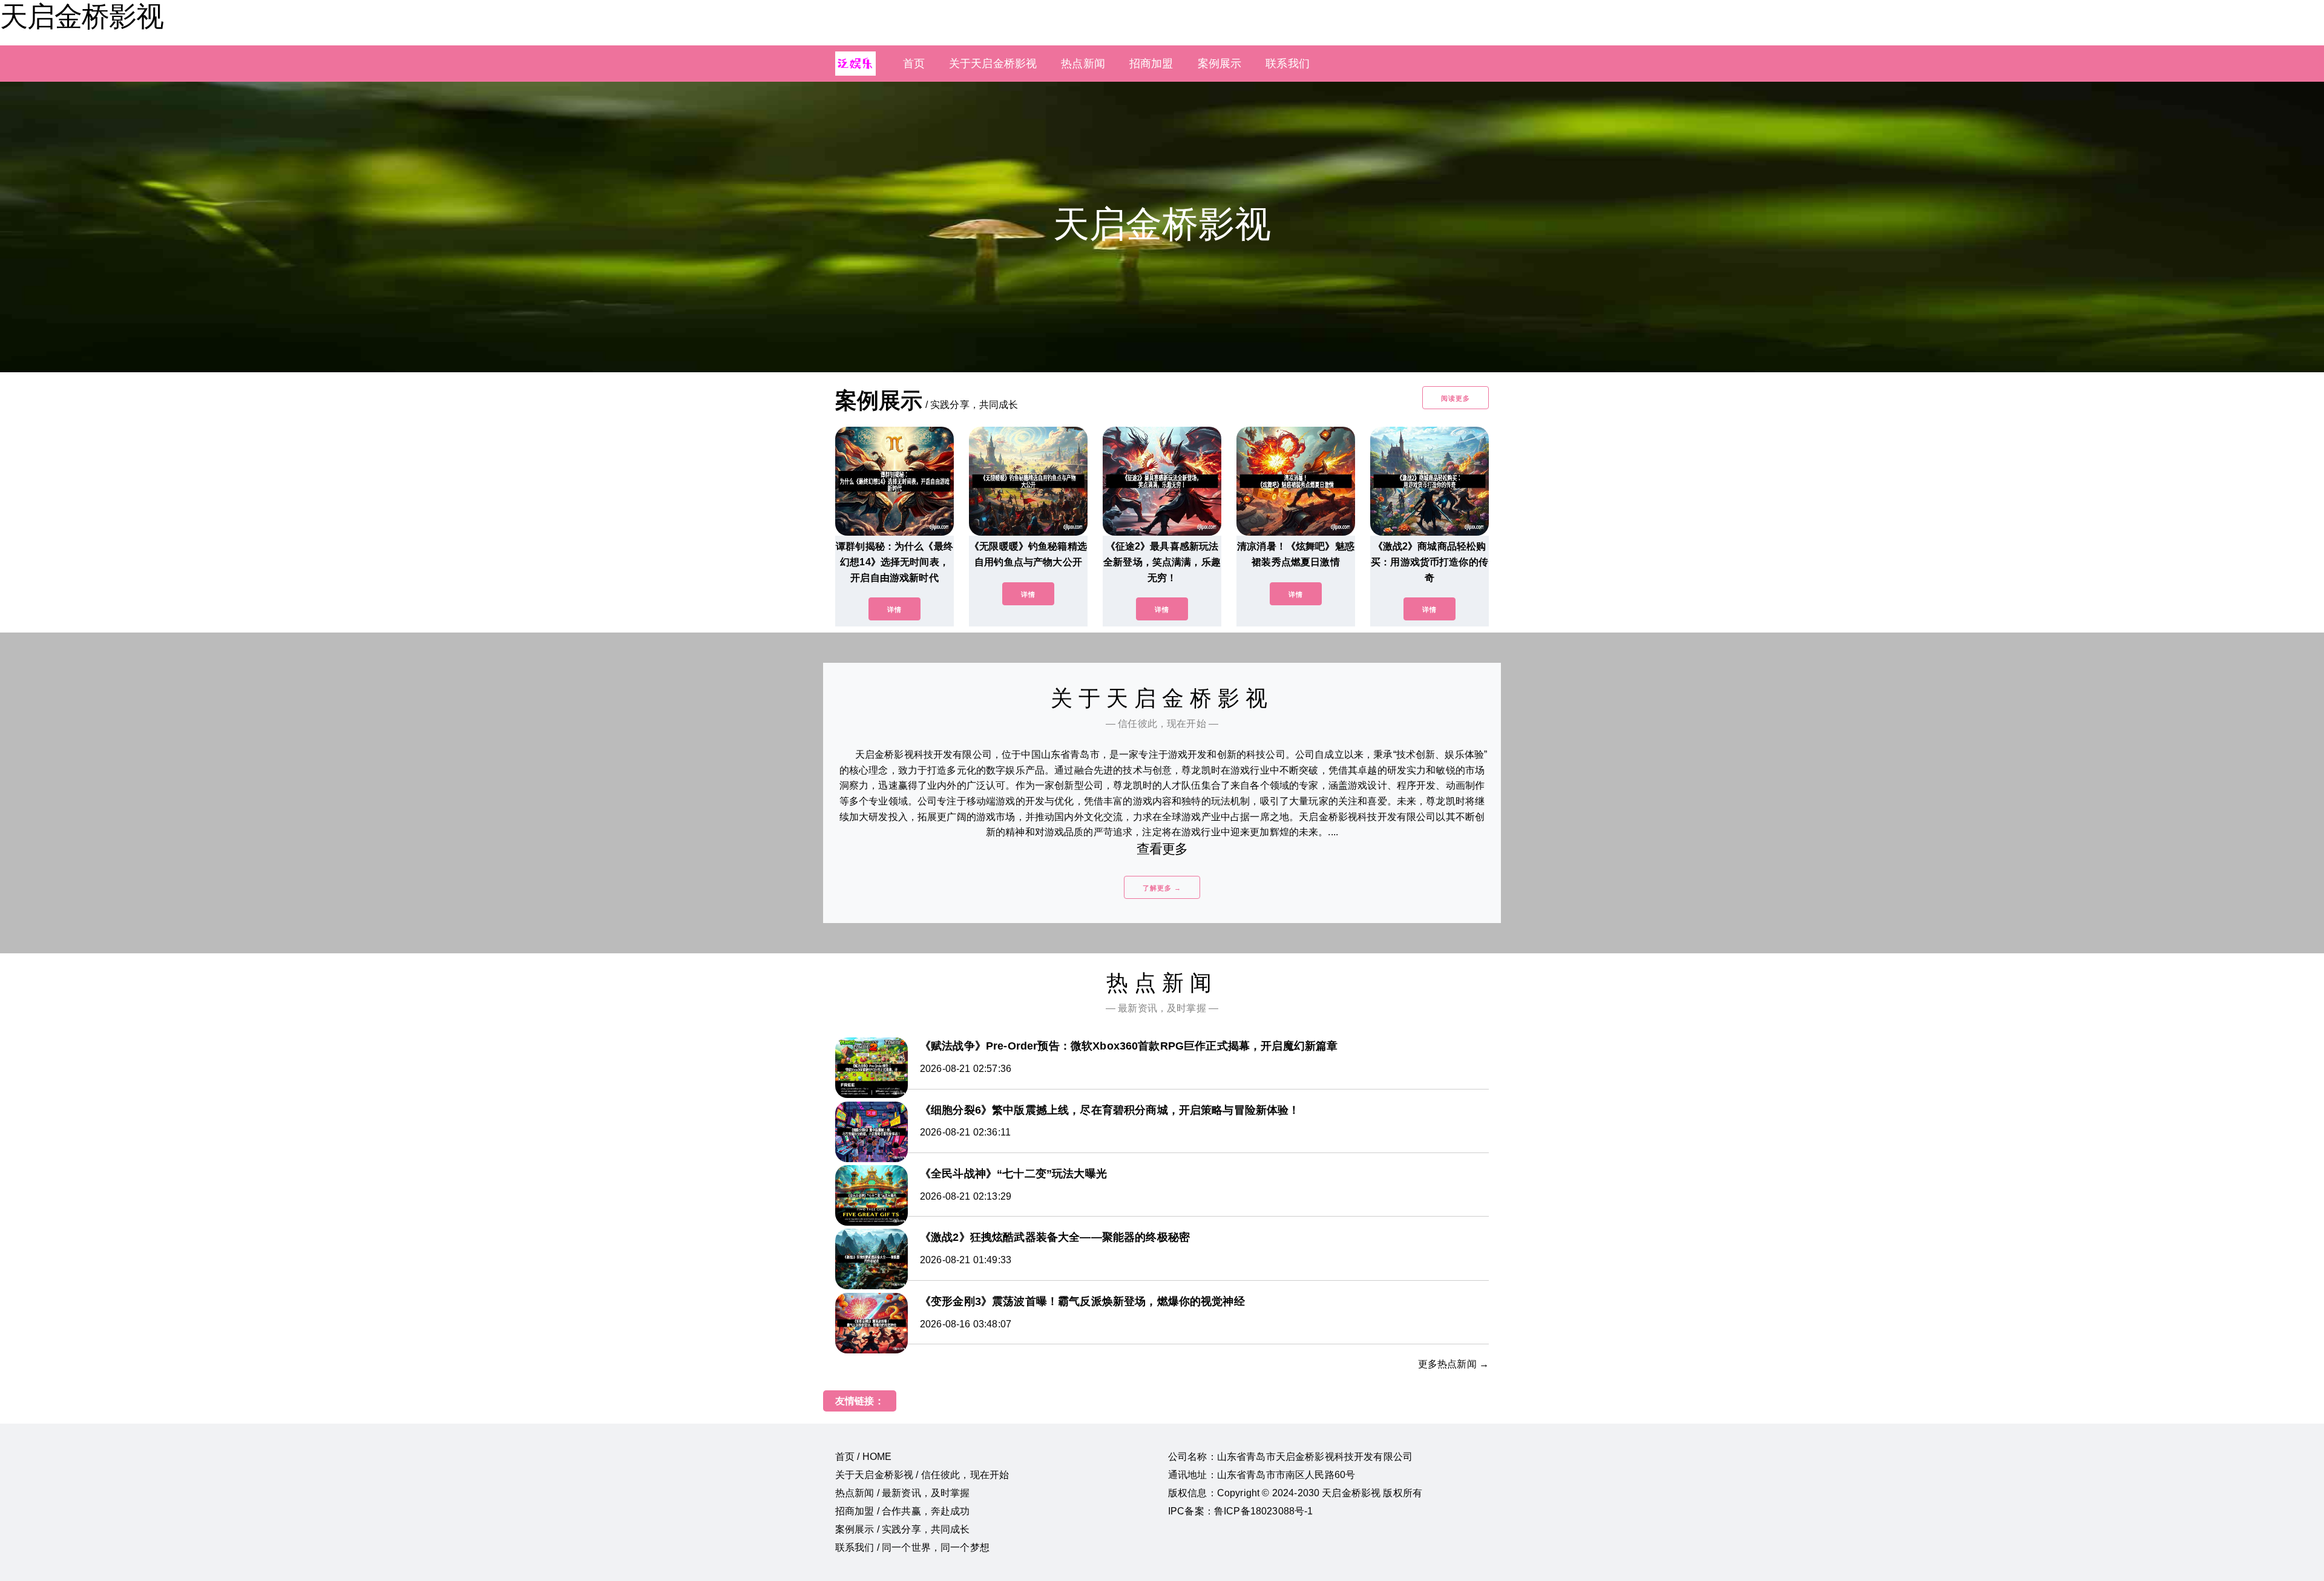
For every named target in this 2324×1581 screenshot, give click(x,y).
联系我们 (1288, 64)
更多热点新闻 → (1453, 1364)
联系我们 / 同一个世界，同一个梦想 (912, 1547)
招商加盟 (1151, 64)
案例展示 (1220, 64)
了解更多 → (1162, 888)
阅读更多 (1456, 398)
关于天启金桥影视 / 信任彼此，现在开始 (922, 1475)
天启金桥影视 (82, 16)
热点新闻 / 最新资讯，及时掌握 (903, 1493)
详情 (894, 610)
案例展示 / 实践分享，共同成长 (903, 1529)
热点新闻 (1083, 64)
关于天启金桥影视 (993, 64)
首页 (914, 64)
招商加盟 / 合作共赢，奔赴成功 (903, 1511)
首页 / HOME (863, 1457)
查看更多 (1162, 849)
